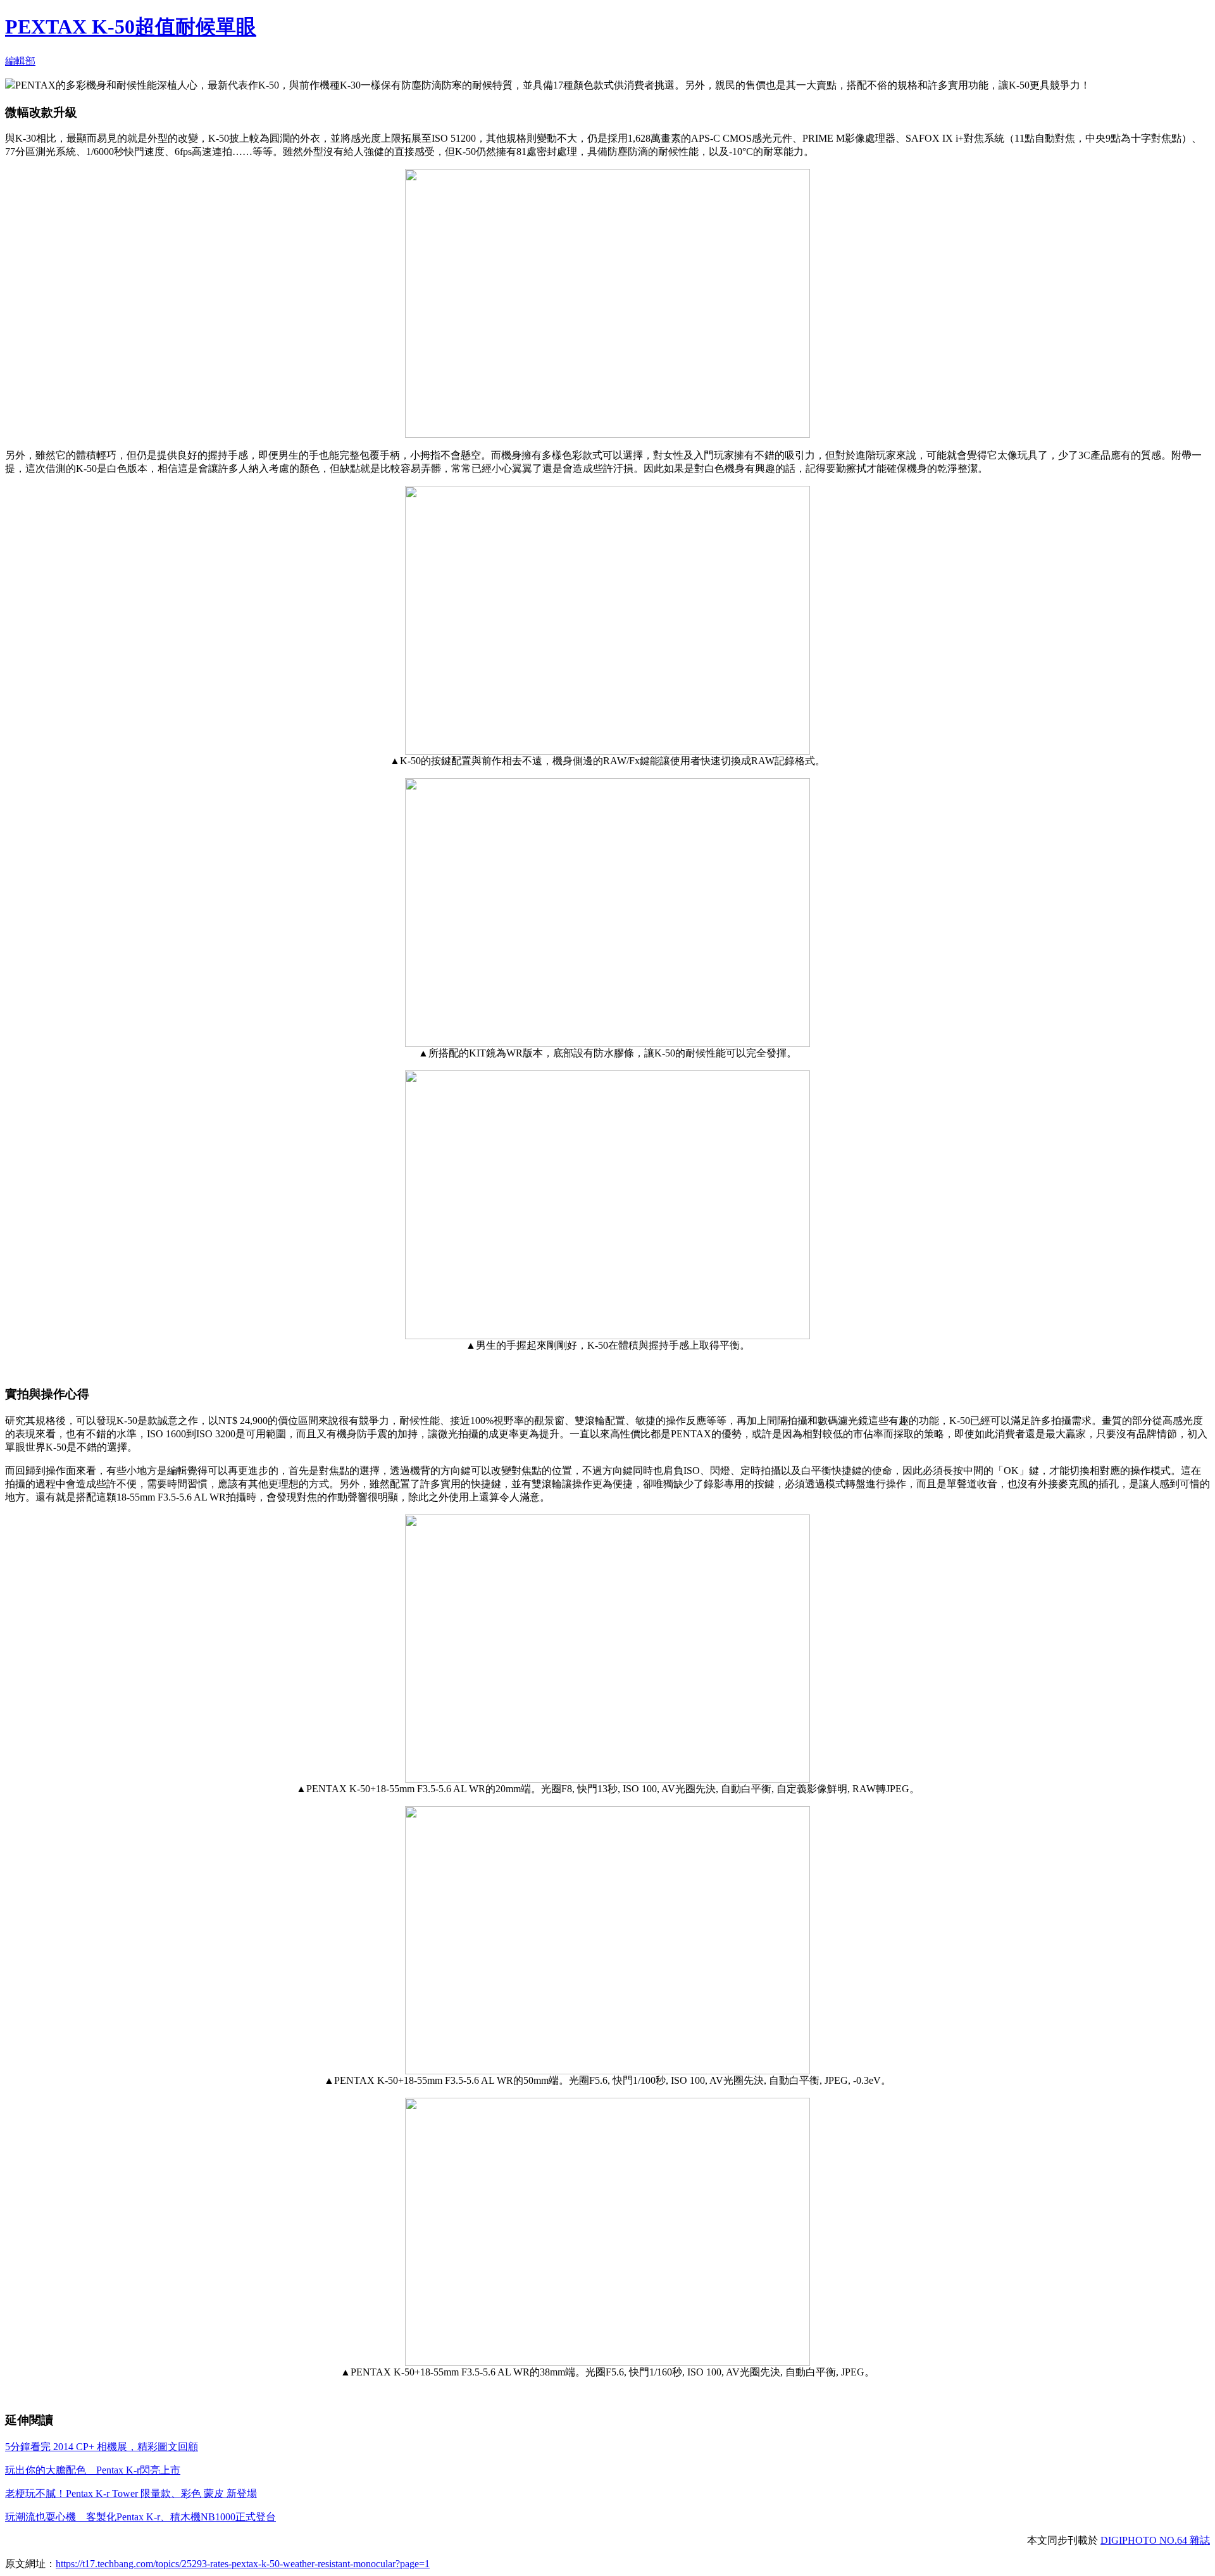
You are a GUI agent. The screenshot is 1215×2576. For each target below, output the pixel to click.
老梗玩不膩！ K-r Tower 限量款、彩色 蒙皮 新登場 (131, 2493)
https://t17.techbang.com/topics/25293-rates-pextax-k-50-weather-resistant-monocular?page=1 (243, 2564)
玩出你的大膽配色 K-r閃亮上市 (93, 2470)
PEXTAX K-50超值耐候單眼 (131, 27)
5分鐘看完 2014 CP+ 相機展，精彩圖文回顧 (102, 2447)
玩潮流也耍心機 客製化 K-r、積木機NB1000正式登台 (140, 2517)
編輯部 (20, 61)
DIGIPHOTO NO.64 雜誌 (1155, 2540)
